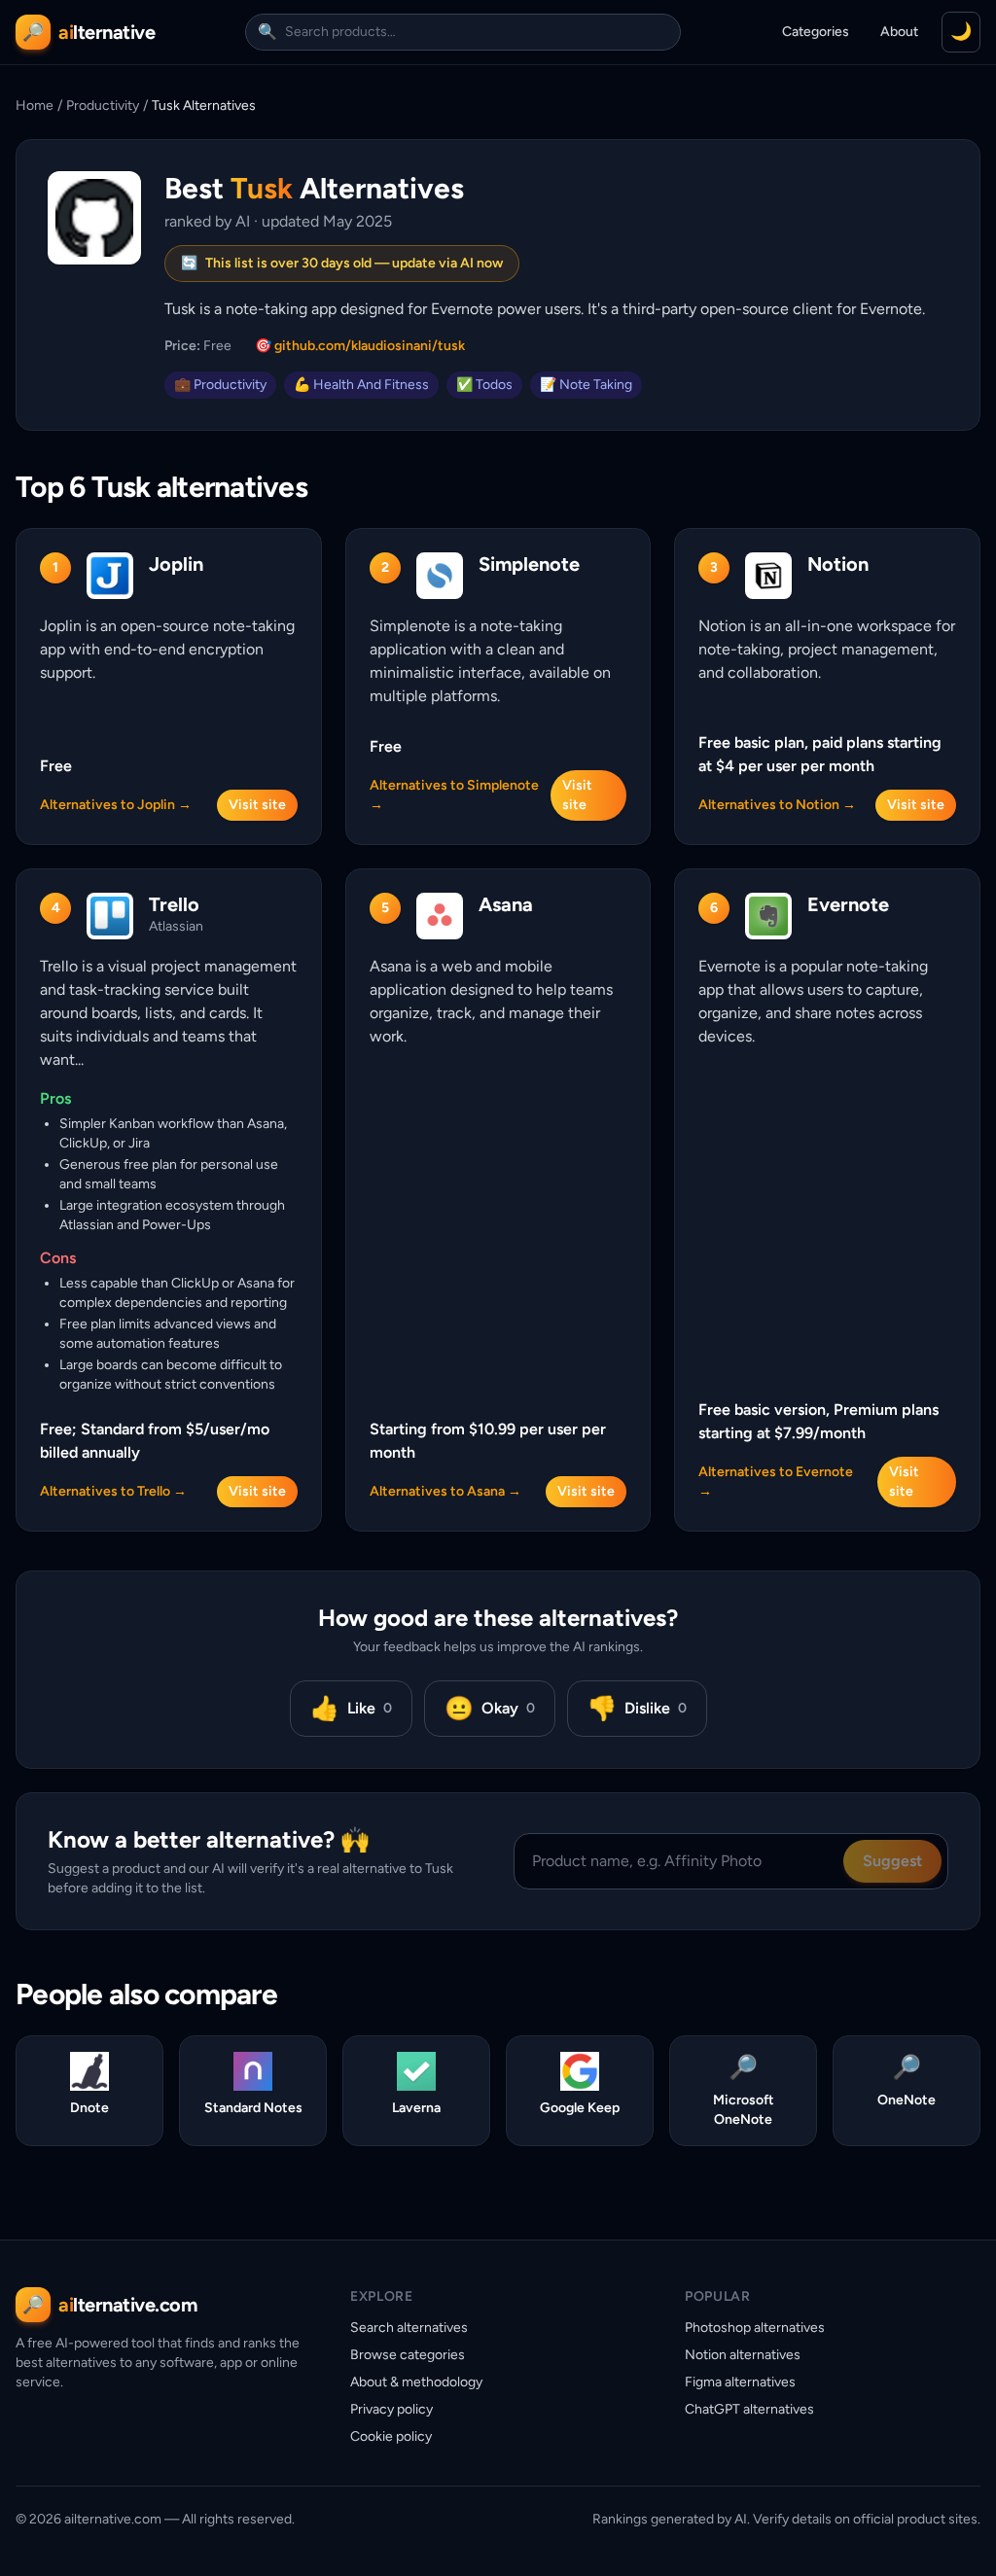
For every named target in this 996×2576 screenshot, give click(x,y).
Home (35, 106)
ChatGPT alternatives (749, 2409)
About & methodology (416, 2382)
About (899, 32)
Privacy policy (391, 2409)
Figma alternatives (740, 2382)
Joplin (176, 564)
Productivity (103, 106)
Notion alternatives (743, 2355)
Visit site (257, 805)
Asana (506, 904)
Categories (816, 32)
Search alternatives (409, 2328)
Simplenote (529, 564)
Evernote (848, 904)
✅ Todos (484, 385)
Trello (174, 904)
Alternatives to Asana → (445, 1491)
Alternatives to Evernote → (776, 1482)
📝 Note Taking (586, 385)
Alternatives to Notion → (777, 805)
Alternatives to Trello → (113, 1491)
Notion (838, 564)
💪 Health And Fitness (361, 385)
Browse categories (408, 2355)
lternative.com (127, 2305)
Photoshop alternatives (755, 2328)
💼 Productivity (220, 385)
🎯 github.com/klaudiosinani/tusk (360, 346)
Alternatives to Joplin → (116, 805)
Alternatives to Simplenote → (454, 795)
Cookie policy (391, 2436)
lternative (107, 32)
